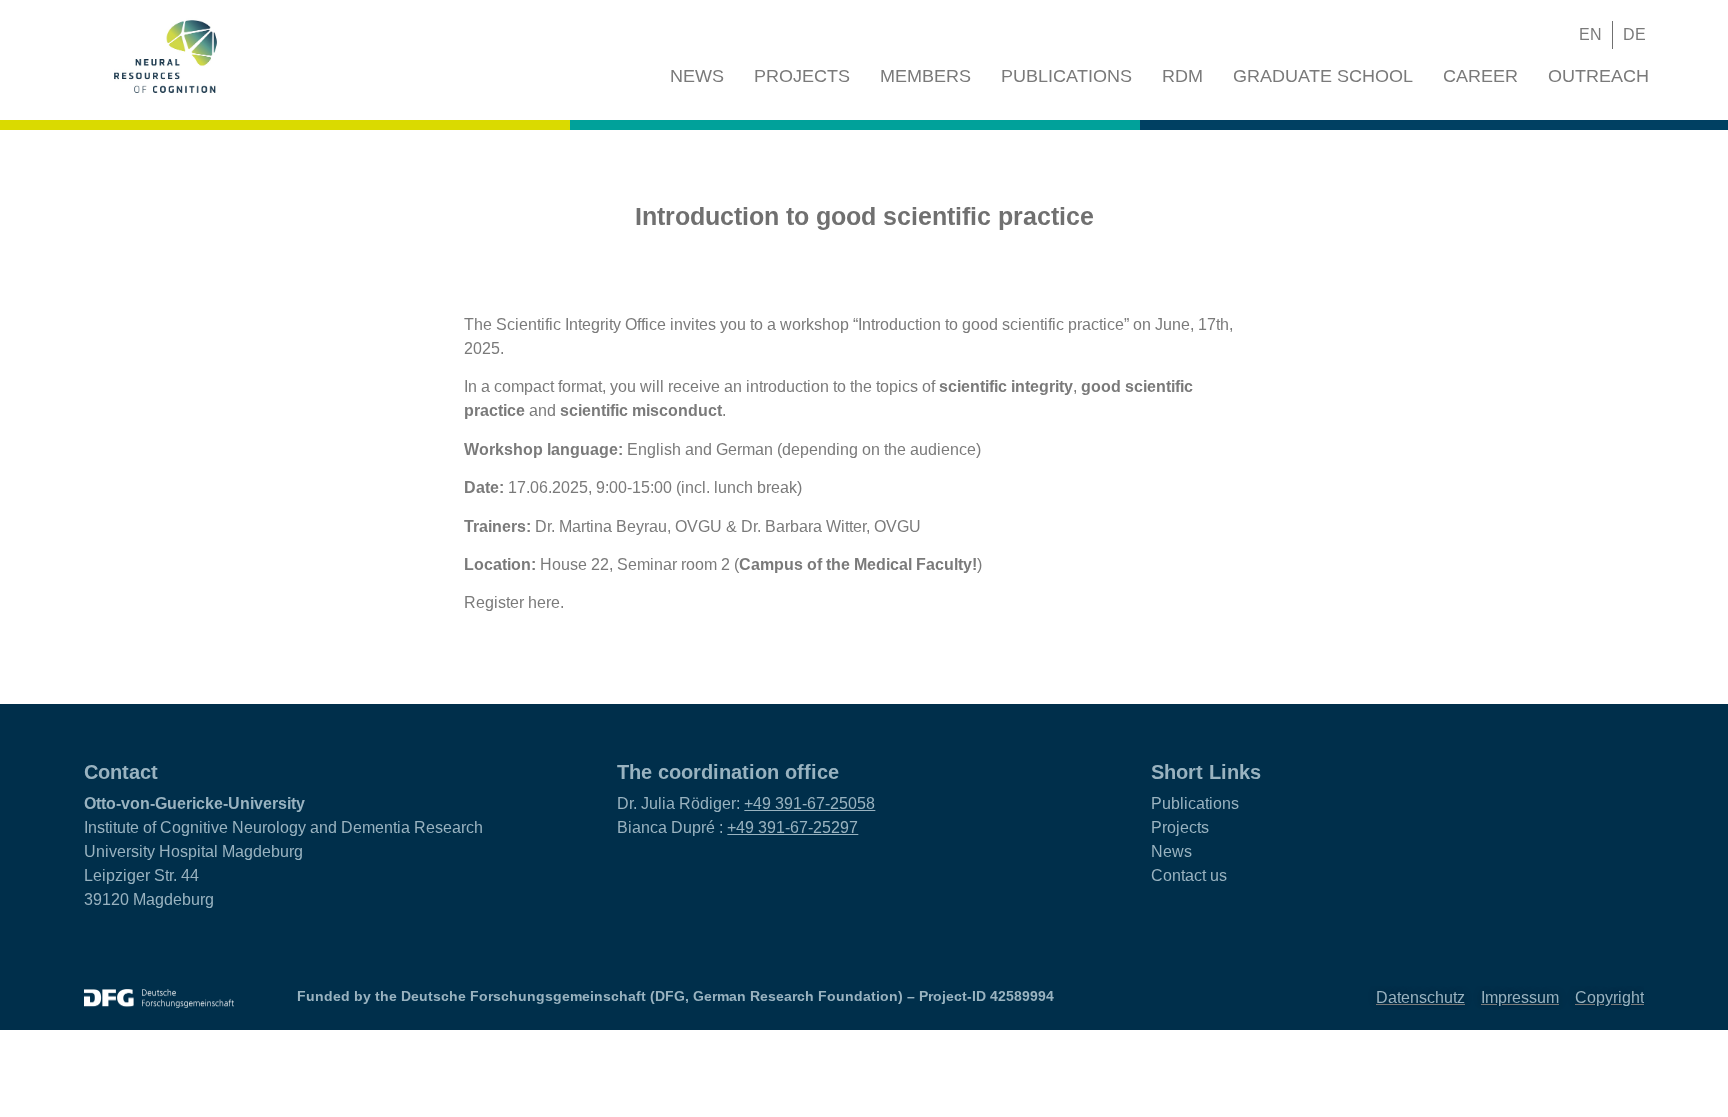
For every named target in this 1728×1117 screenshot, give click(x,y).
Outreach (1598, 76)
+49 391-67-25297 (792, 827)
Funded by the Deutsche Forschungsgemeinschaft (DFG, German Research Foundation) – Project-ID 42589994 (675, 996)
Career (1480, 76)
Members (925, 76)
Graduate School (1323, 76)
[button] (1516, 35)
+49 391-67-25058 (809, 803)
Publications (1066, 76)
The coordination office (728, 772)
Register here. (514, 602)
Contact (121, 772)
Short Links (1206, 772)
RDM (1182, 76)
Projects (802, 76)
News (697, 76)
